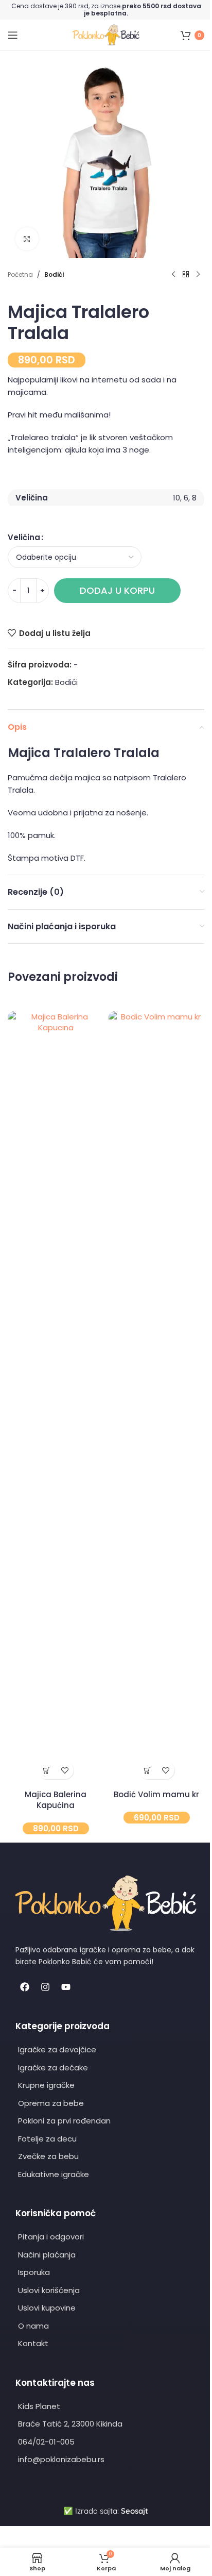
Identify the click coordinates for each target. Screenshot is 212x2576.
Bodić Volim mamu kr (156, 1794)
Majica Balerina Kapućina (56, 1800)
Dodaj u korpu (117, 590)
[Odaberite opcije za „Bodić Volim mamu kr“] (147, 1770)
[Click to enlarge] (27, 239)
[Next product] (198, 275)
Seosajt (135, 2511)
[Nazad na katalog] (186, 275)
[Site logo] (106, 34)
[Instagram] (45, 1987)
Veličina (24, 537)
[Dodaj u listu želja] (65, 1770)
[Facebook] (25, 1987)
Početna (20, 274)
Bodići (54, 274)
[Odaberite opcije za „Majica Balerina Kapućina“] (47, 1770)
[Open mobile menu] (13, 35)
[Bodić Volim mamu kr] (156, 1398)
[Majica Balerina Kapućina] (56, 1398)
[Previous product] (173, 275)
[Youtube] (66, 1987)
